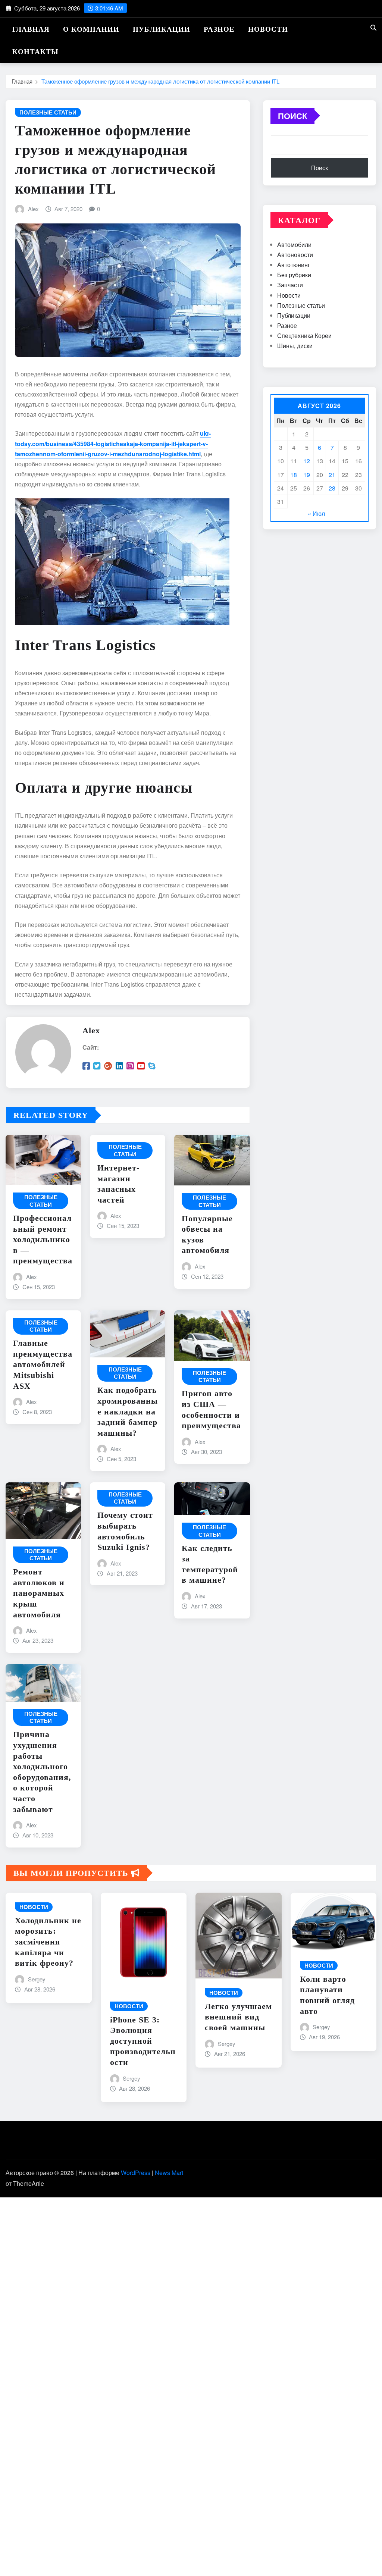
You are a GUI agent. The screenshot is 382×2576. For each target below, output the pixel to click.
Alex (33, 209)
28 (332, 488)
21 (332, 475)
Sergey (37, 1979)
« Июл (316, 513)
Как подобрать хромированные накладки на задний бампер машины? (128, 1411)
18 (294, 475)
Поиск (292, 116)
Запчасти (290, 285)
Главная (31, 29)
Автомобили (294, 245)
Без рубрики (294, 275)
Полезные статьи (301, 305)
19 (307, 475)
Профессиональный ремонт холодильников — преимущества (43, 1239)
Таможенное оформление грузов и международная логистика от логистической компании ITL (160, 81)
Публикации (162, 29)
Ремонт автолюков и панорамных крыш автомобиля (39, 1593)
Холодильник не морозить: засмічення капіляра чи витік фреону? (48, 1942)
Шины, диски (295, 346)
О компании (91, 29)
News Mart (169, 2173)
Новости (268, 29)
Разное (219, 29)
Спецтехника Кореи (304, 336)
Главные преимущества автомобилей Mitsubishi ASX (43, 1364)
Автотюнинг (294, 265)
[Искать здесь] (373, 27)
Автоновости (295, 255)
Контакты (35, 52)
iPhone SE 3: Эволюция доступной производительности (143, 2041)
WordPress (136, 2173)
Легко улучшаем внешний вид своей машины (238, 2017)
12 (307, 461)
